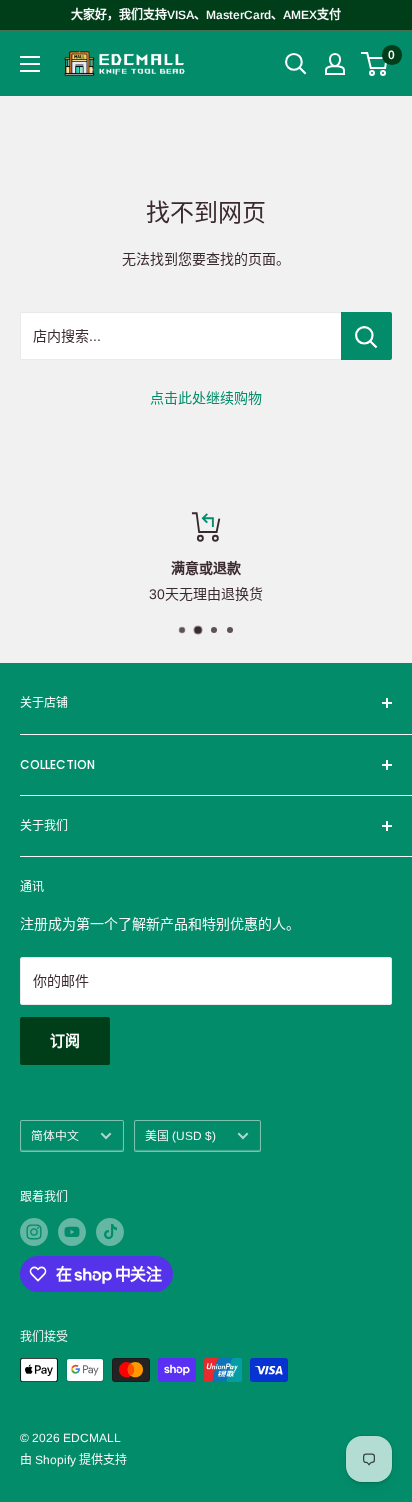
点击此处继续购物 (206, 398)
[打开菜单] (30, 64)
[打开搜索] (296, 64)
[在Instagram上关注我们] (34, 1232)
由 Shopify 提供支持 (73, 1460)
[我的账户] (335, 64)
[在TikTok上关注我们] (110, 1232)
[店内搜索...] (366, 336)
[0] (375, 64)
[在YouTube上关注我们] (72, 1232)
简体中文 (55, 1136)
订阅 (65, 1040)
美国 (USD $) (180, 1136)
